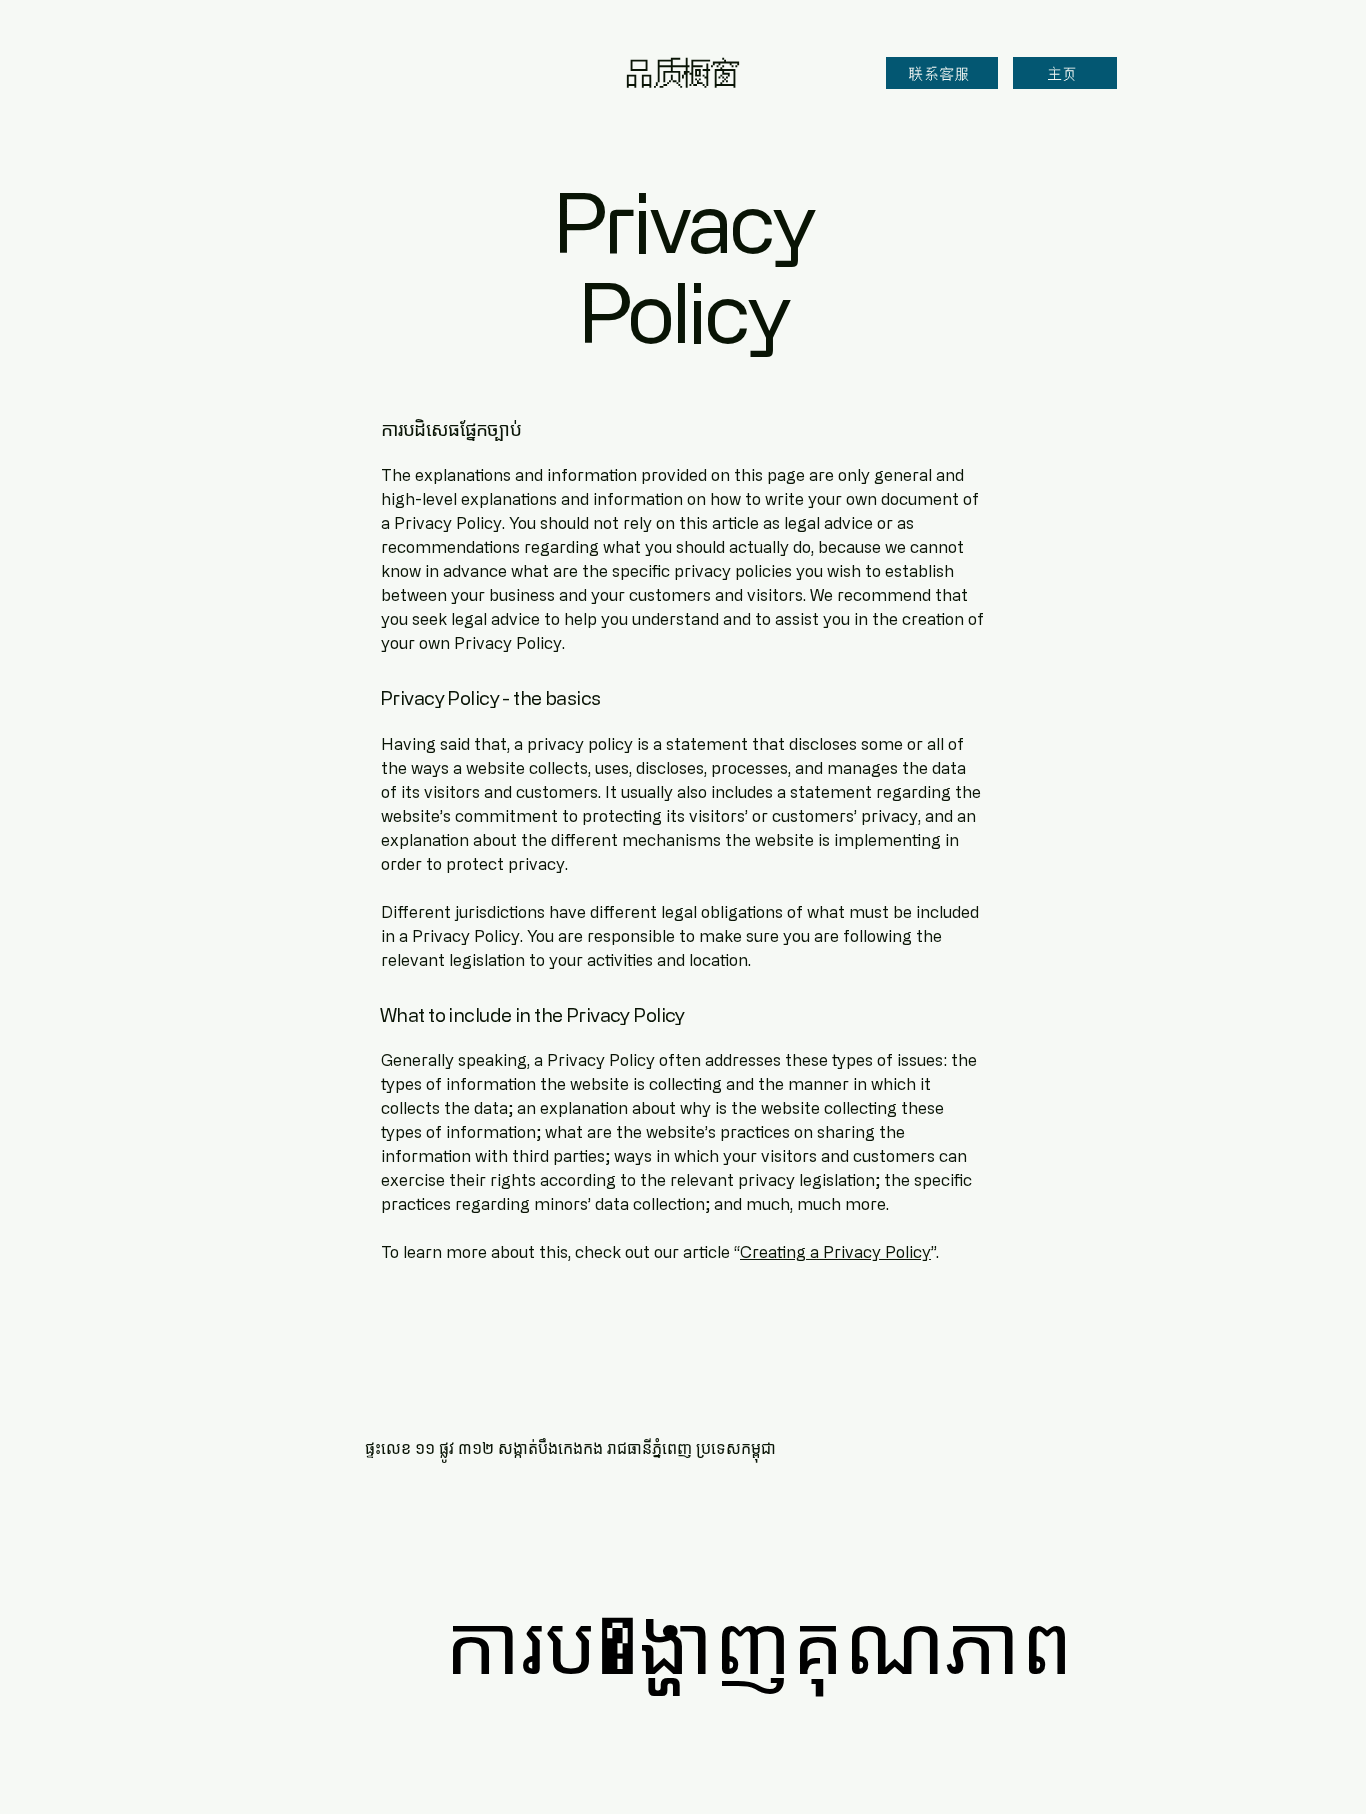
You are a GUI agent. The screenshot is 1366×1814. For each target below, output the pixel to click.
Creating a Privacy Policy (835, 1252)
